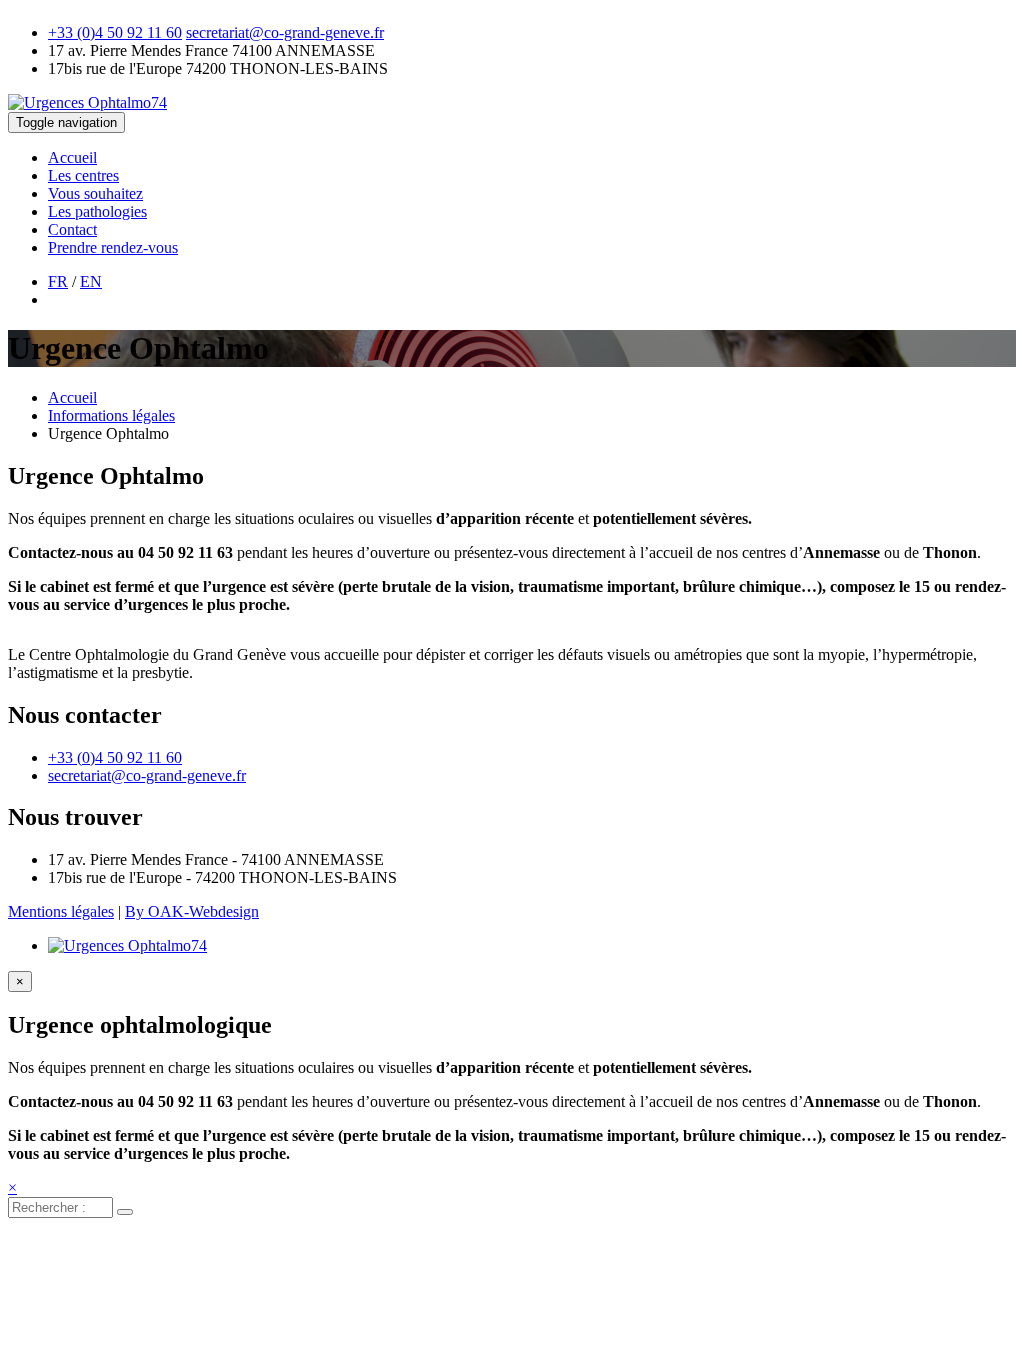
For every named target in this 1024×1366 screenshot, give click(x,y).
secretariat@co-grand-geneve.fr (285, 32)
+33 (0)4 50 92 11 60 (115, 32)
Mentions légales (61, 911)
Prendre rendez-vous (113, 247)
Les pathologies (97, 211)
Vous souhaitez (95, 193)
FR (58, 281)
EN (91, 281)
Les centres (83, 175)
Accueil (72, 157)
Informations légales (111, 415)
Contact (72, 229)
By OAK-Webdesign (192, 911)
